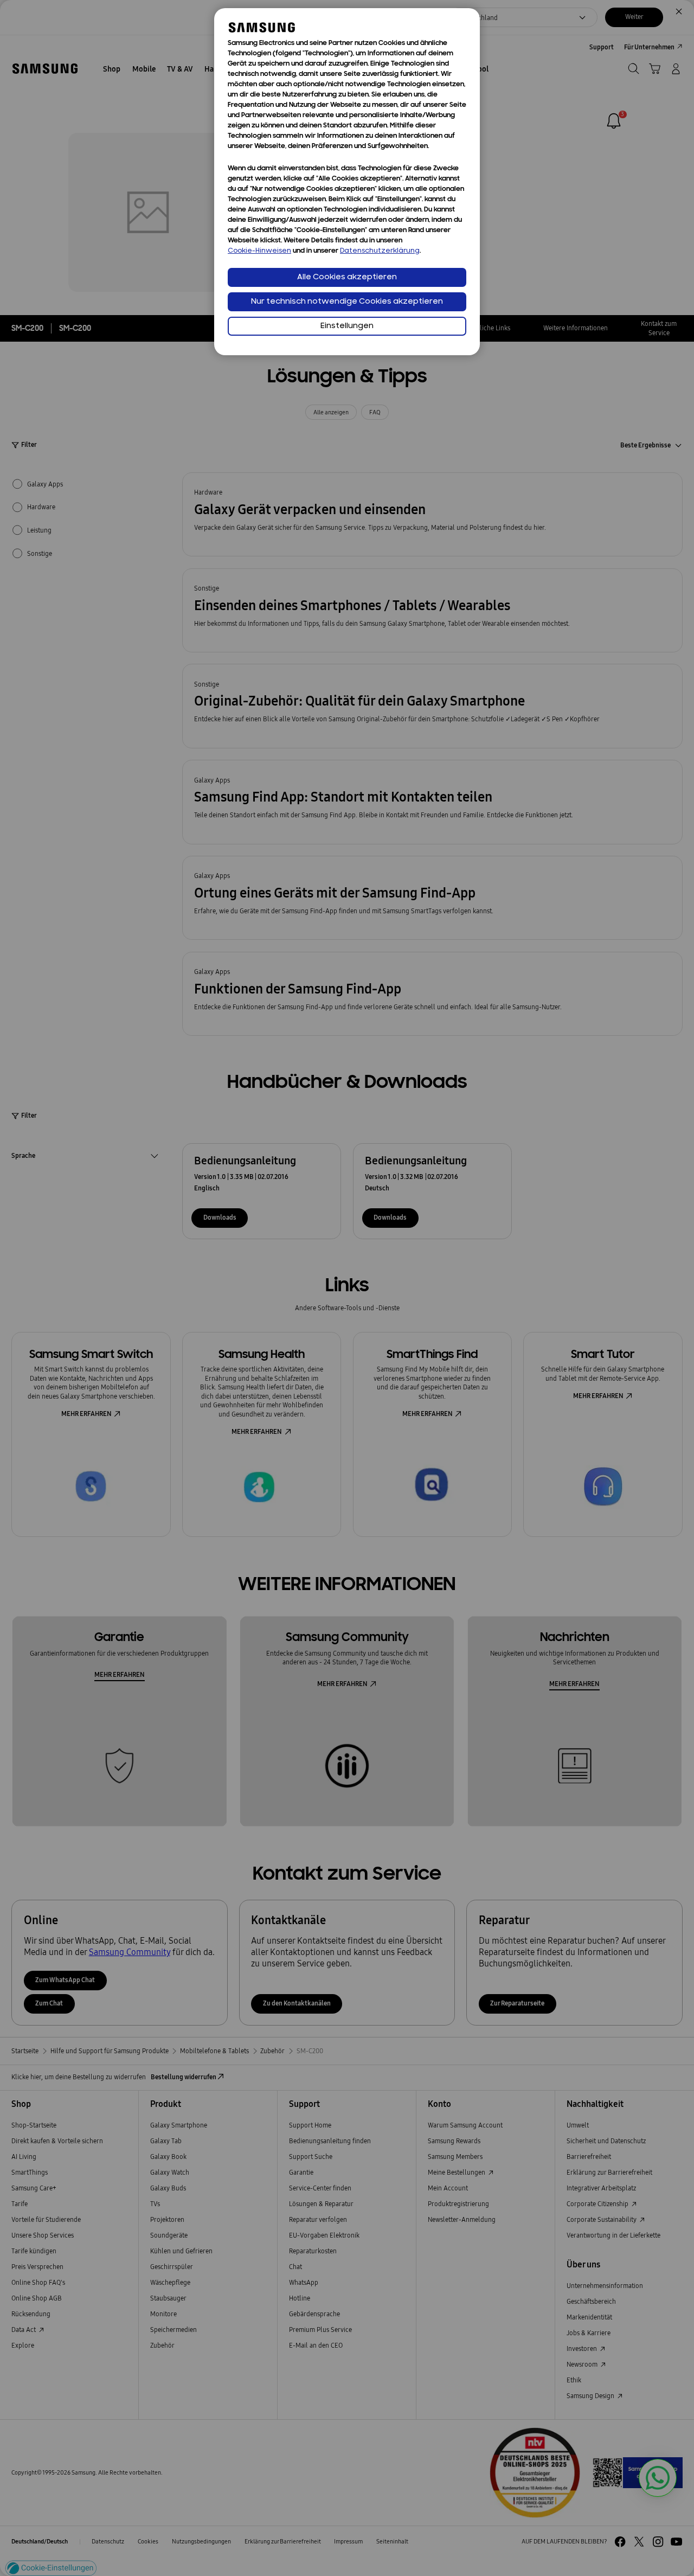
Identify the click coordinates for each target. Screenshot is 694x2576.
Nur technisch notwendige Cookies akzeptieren (347, 302)
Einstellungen (347, 326)
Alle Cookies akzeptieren (347, 277)
